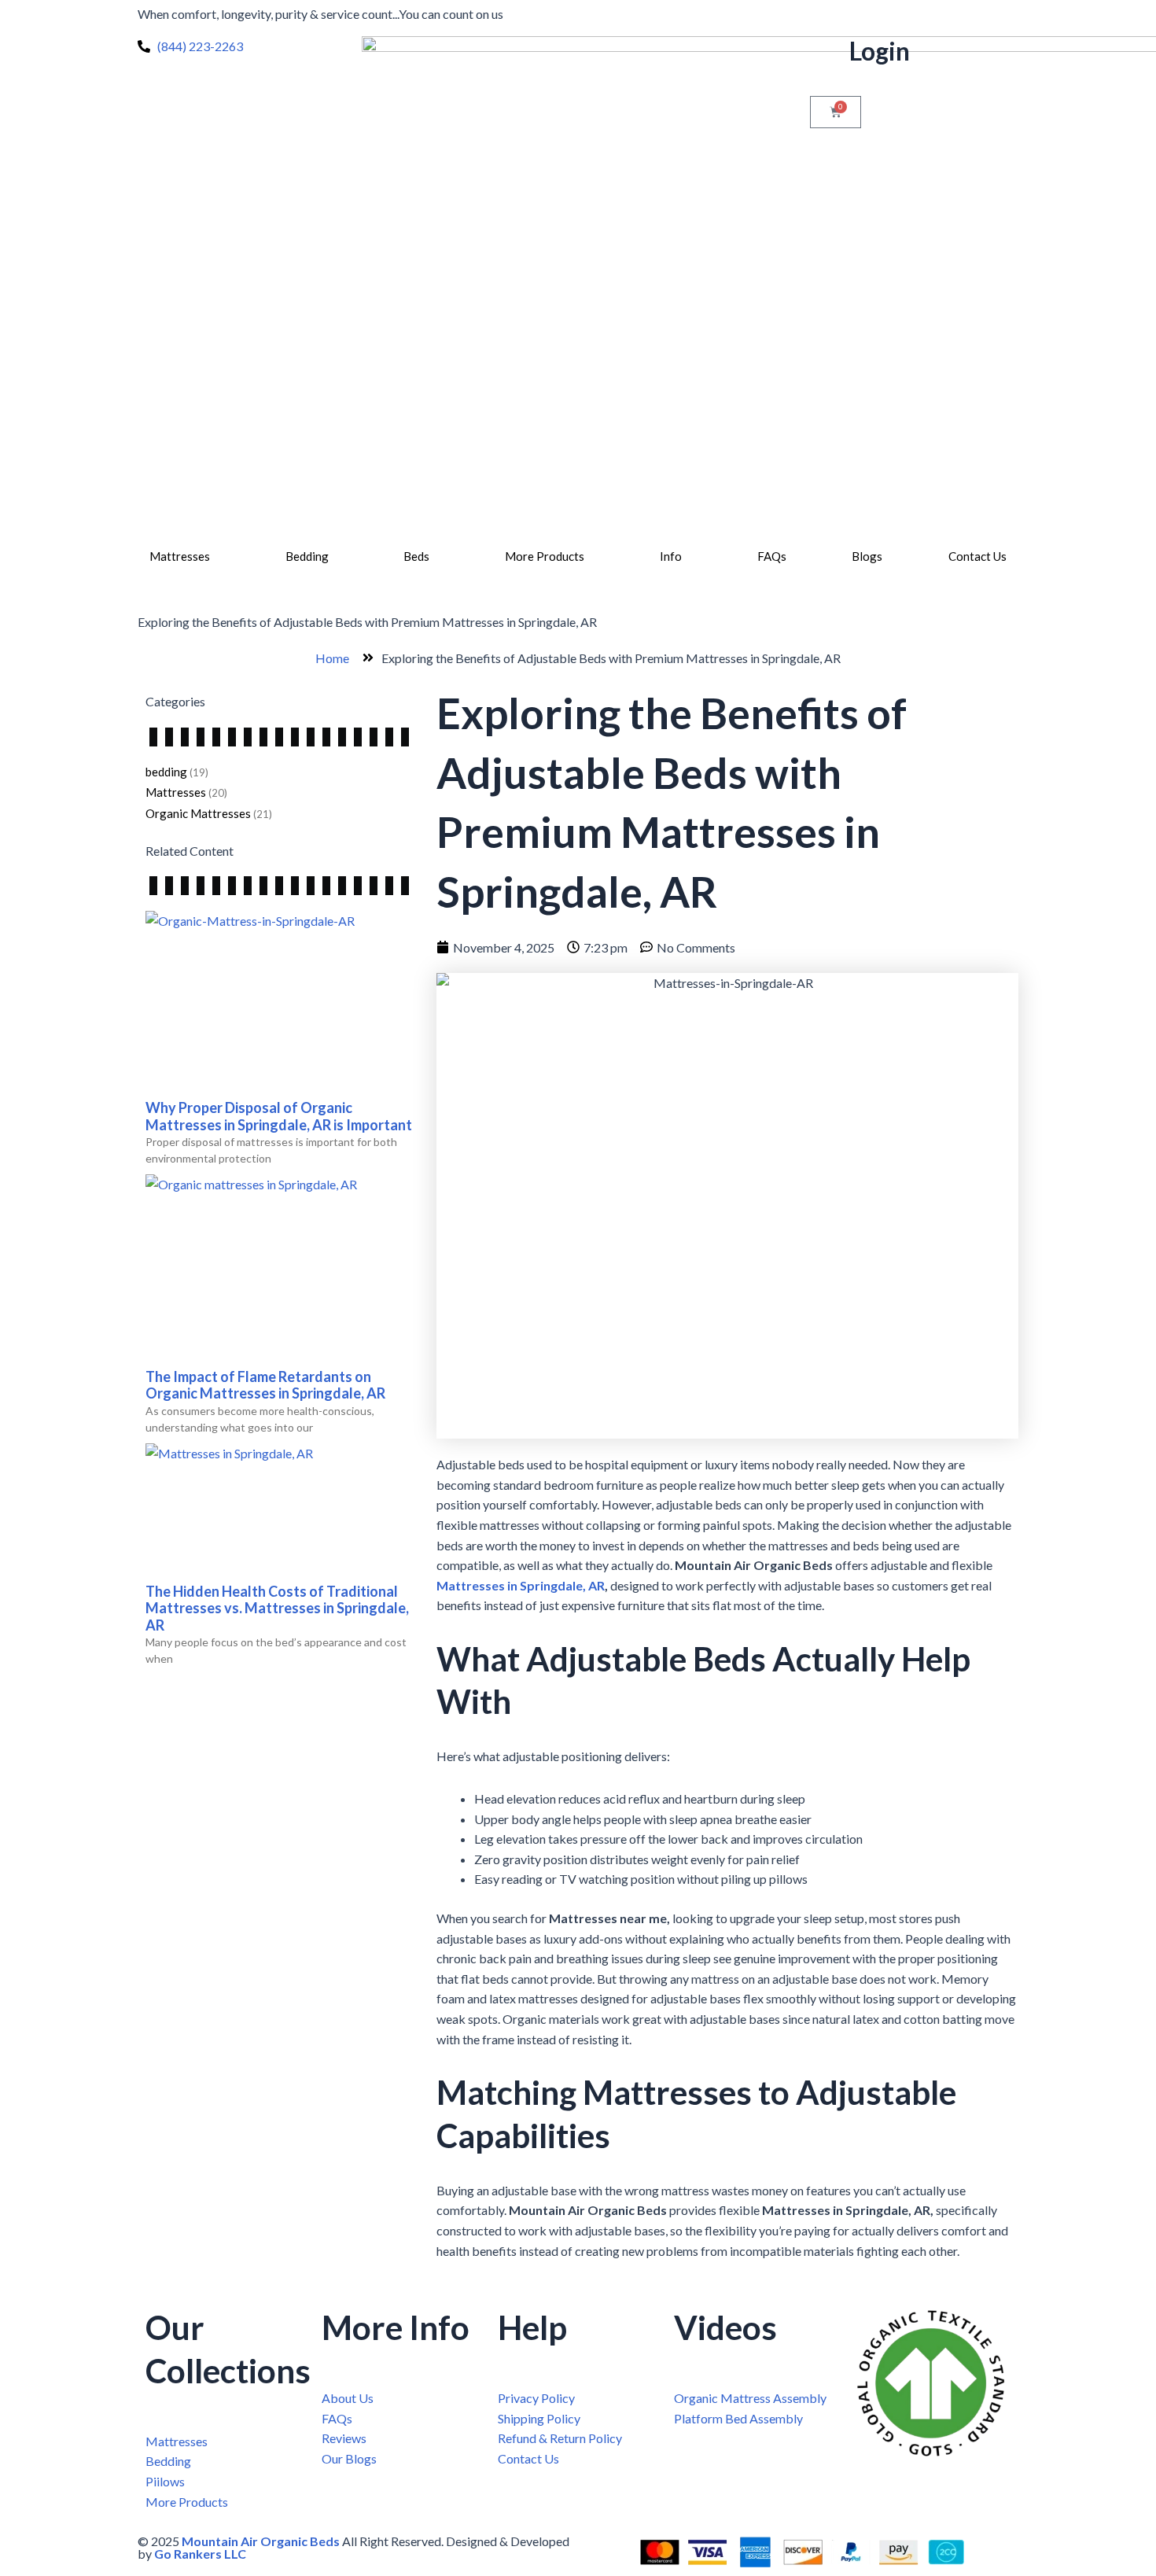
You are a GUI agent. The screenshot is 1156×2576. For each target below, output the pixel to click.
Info (671, 556)
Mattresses (180, 556)
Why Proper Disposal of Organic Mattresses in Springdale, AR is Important (279, 1116)
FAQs (772, 556)
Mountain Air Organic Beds (261, 2541)
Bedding (307, 556)
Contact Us (977, 556)
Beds (416, 556)
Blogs (867, 556)
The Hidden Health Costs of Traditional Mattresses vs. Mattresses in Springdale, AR (277, 1608)
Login (880, 51)
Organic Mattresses (198, 813)
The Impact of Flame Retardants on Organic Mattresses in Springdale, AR (265, 1385)
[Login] (830, 56)
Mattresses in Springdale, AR (521, 1585)
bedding (166, 772)
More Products (545, 556)
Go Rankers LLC (200, 2554)
